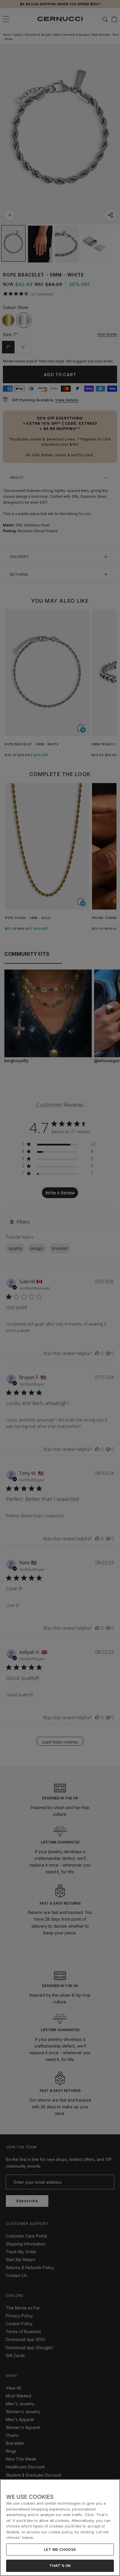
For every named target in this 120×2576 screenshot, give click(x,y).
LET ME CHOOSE (60, 2549)
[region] (60, 2528)
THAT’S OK (60, 2565)
